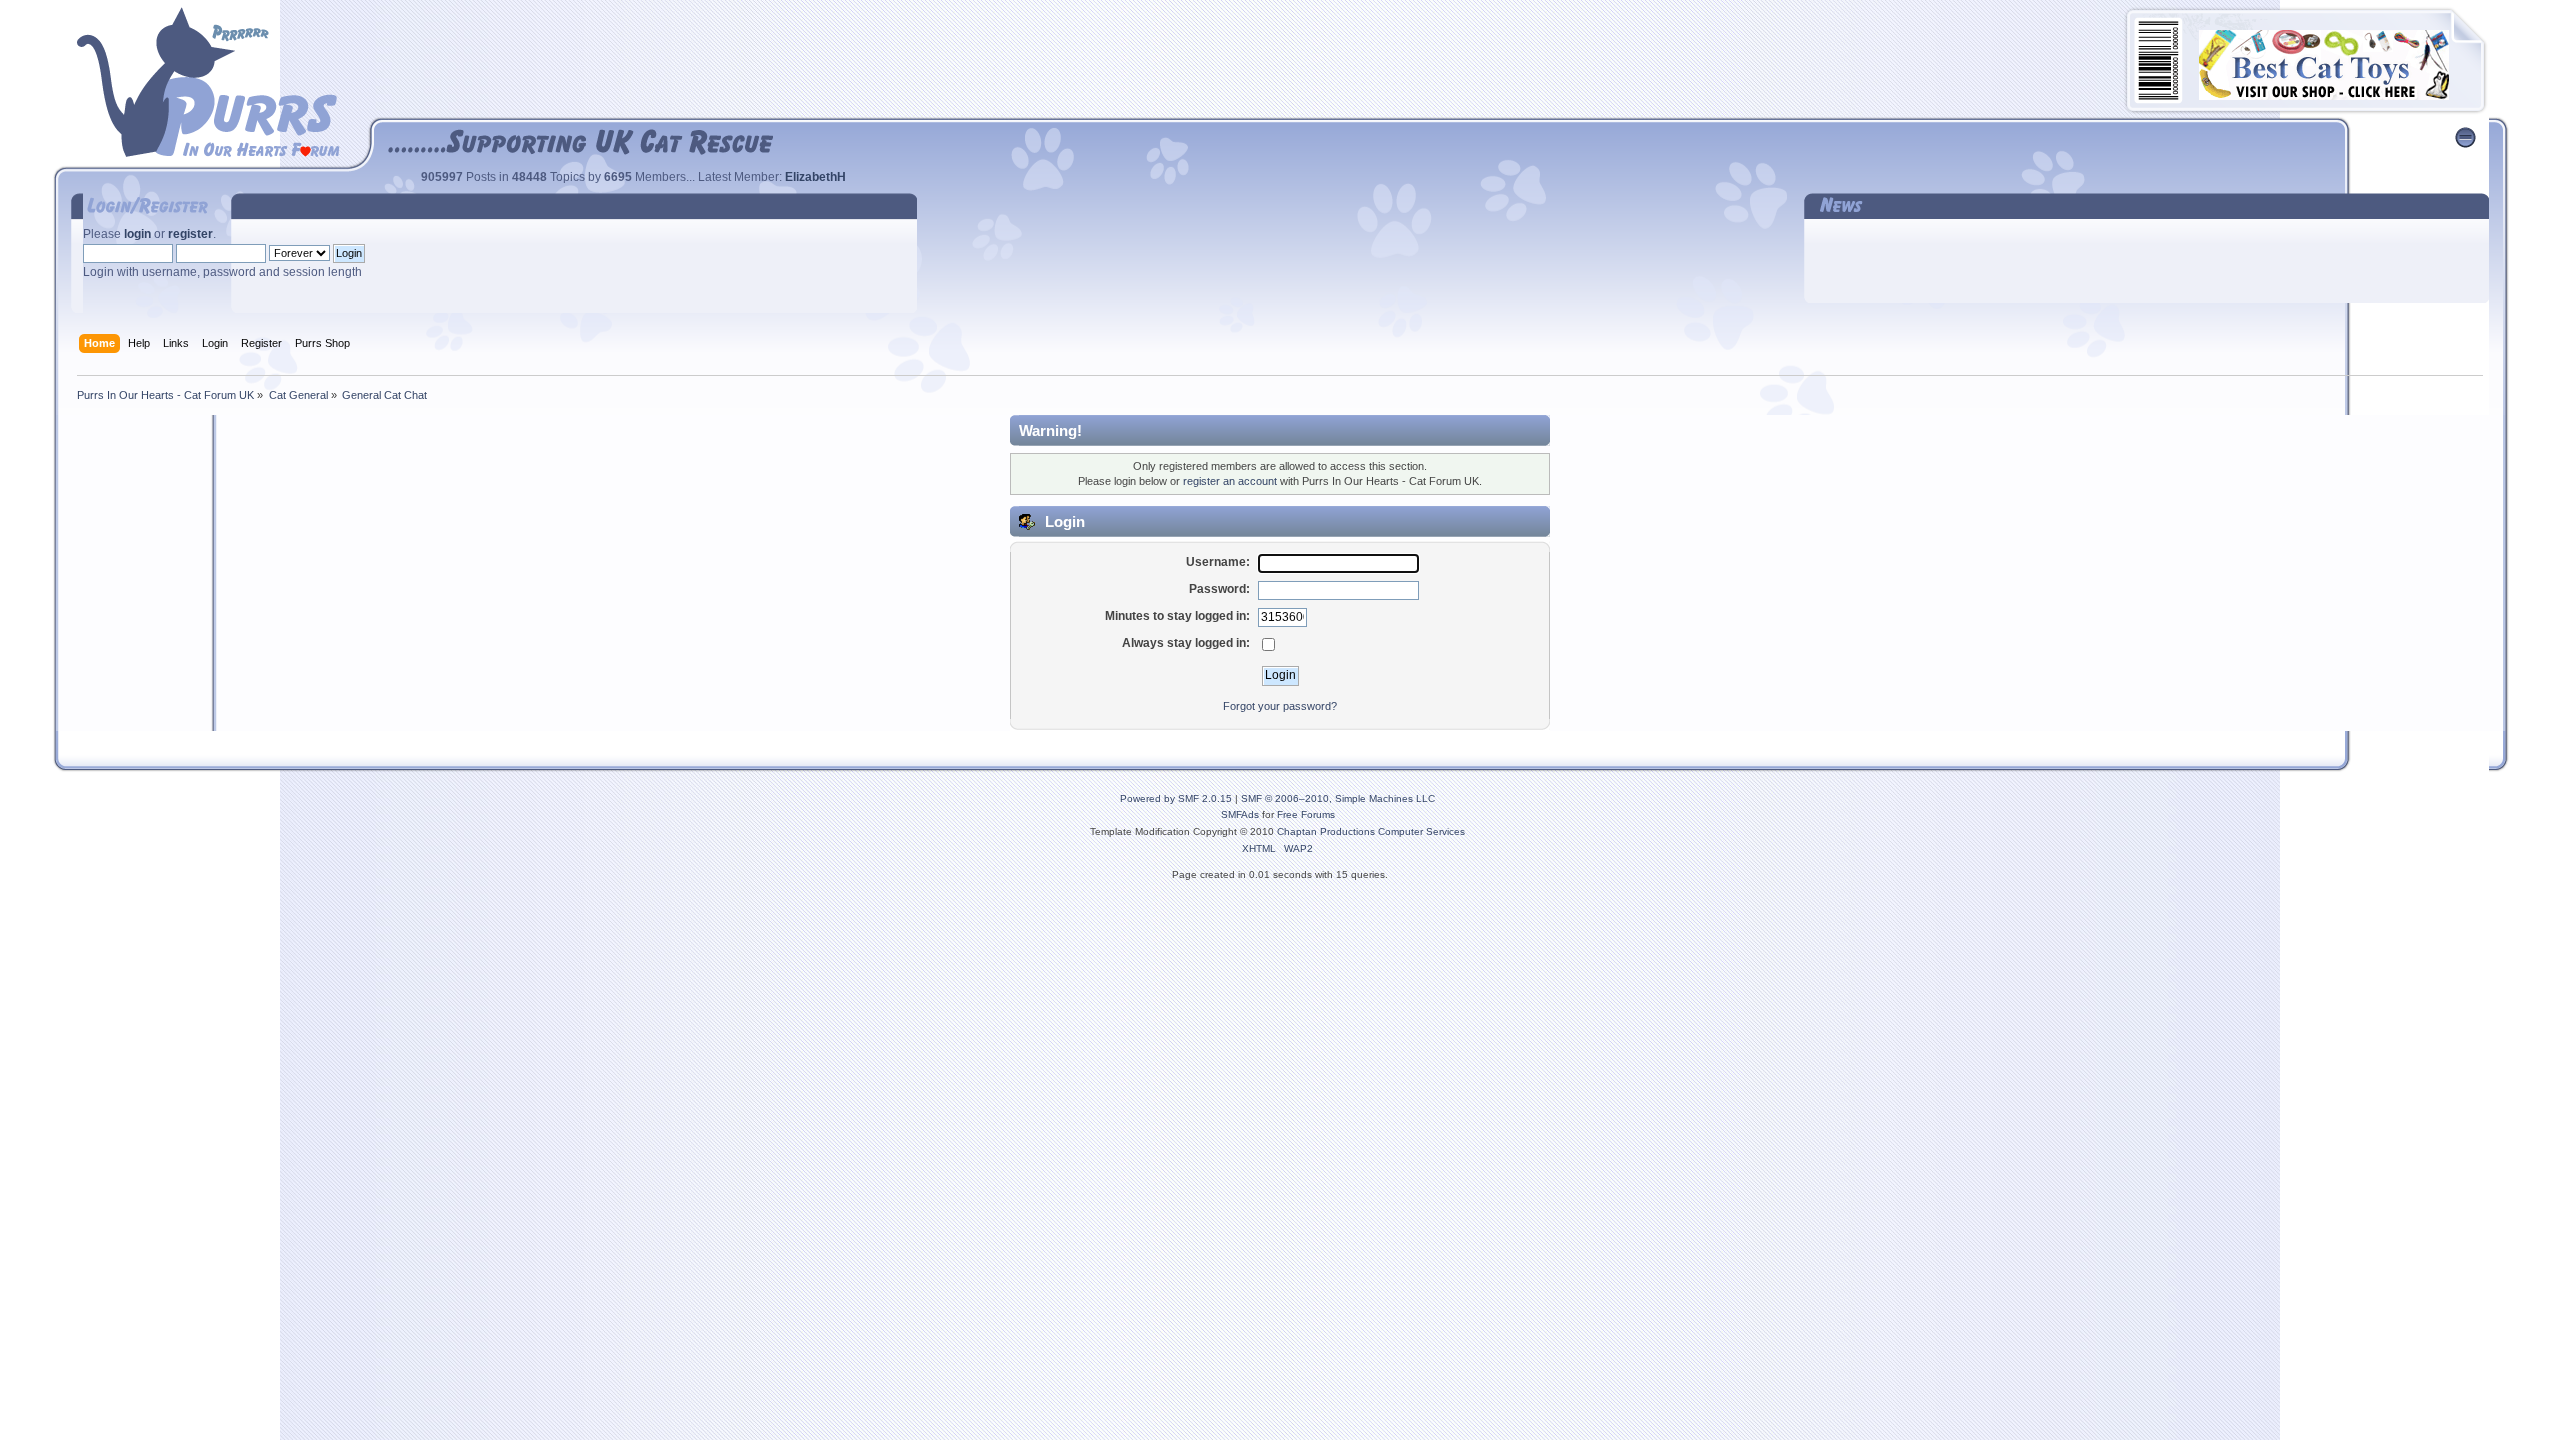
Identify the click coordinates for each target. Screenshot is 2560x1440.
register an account (1230, 481)
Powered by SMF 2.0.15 (1176, 798)
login (137, 234)
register (190, 234)
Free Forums (1306, 814)
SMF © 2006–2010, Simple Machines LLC (1338, 798)
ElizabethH (815, 177)
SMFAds (1240, 814)
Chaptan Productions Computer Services (1371, 831)
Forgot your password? (1280, 706)
